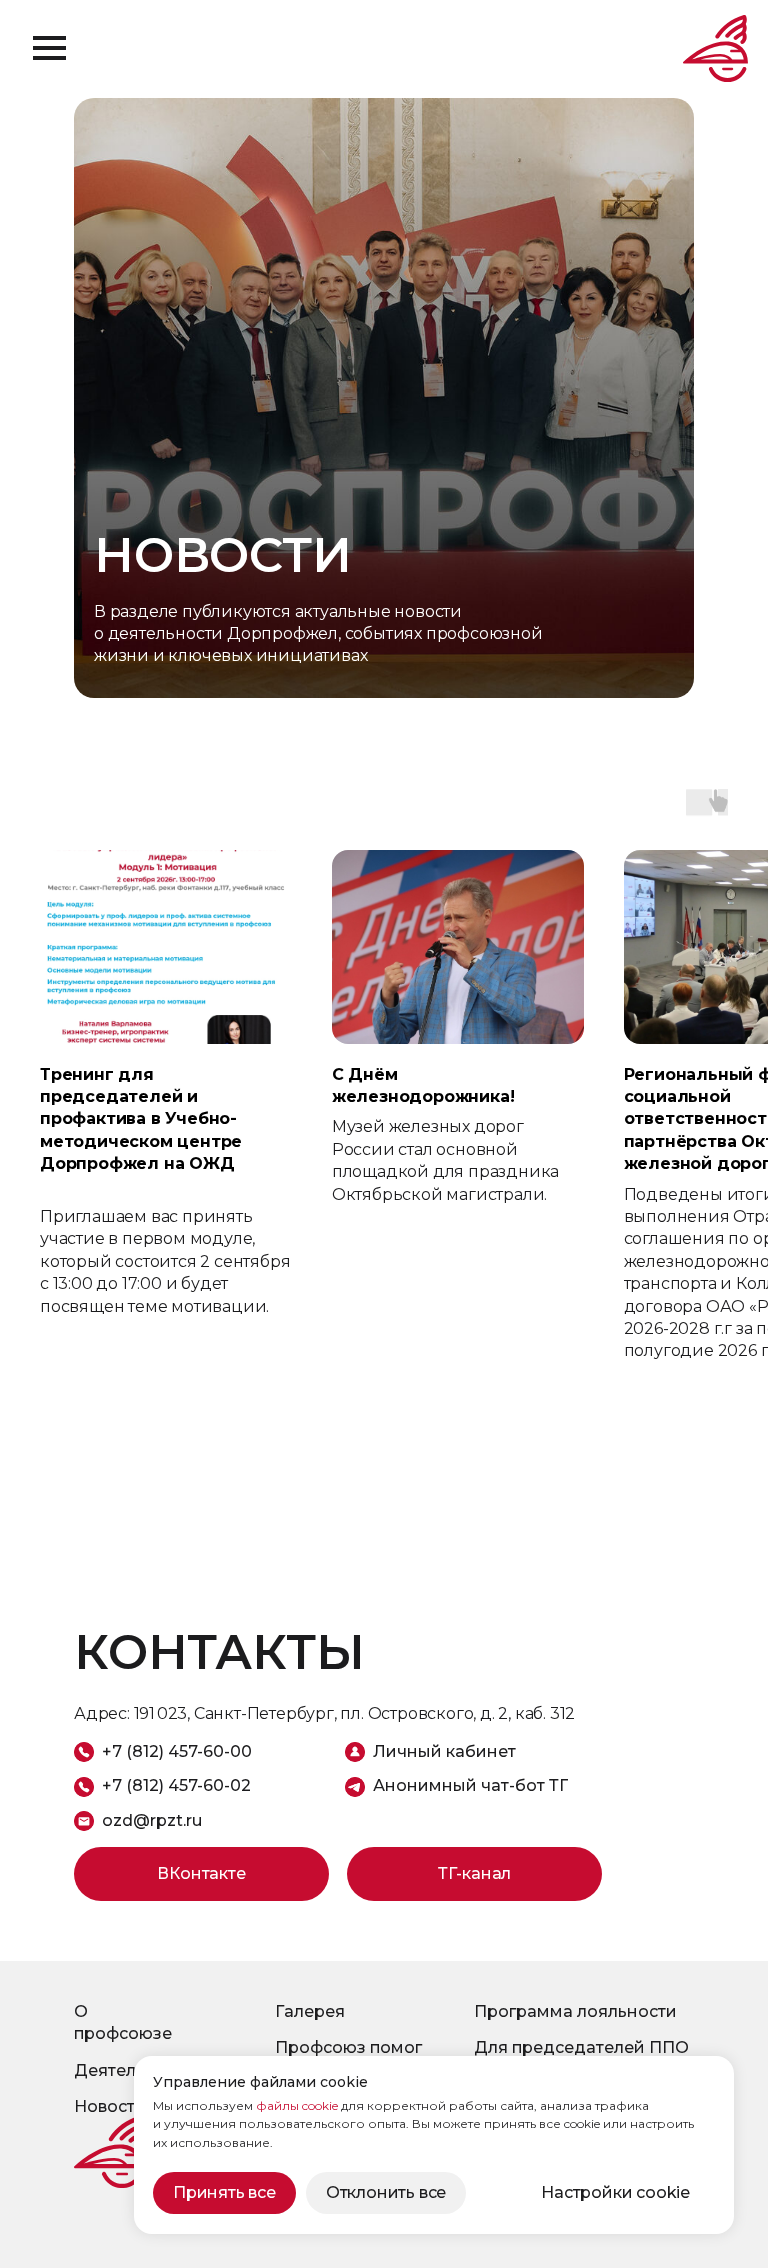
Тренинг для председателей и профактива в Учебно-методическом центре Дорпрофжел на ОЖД (141, 1119)
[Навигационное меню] (49, 48)
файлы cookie (297, 2105)
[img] (109, 2152)
